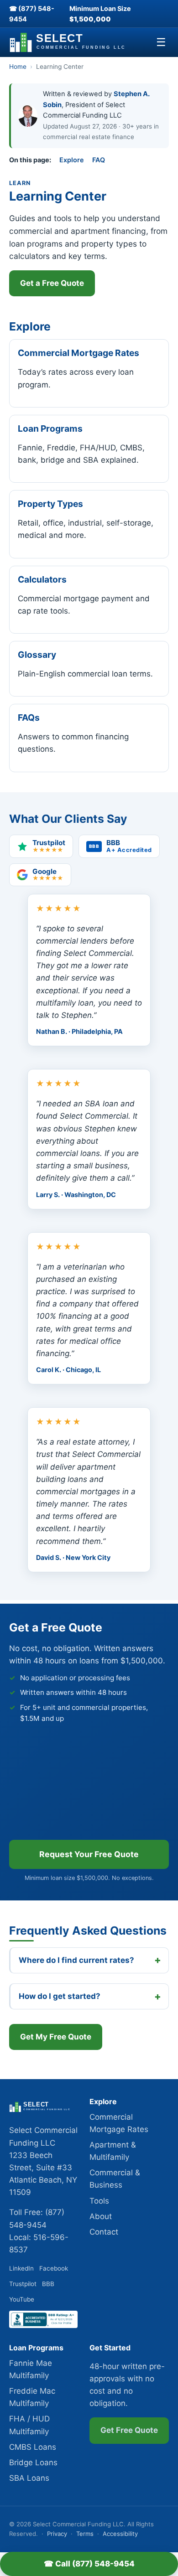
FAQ (99, 160)
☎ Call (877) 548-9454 (89, 2564)
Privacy (57, 2534)
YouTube (22, 2299)
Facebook (54, 2268)
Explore (72, 160)
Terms (85, 2534)
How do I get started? (60, 1996)
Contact (104, 2232)
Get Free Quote (129, 2430)
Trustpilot (23, 2284)
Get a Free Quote (52, 283)
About (101, 2216)
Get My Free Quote (56, 2037)
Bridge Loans (33, 2462)
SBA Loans (29, 2478)
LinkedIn (21, 2268)
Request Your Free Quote (89, 1854)
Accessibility (120, 2534)
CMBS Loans (33, 2447)
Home (18, 67)
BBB (48, 2284)
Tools (99, 2201)
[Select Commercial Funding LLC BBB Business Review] (43, 2325)
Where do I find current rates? (76, 1960)
